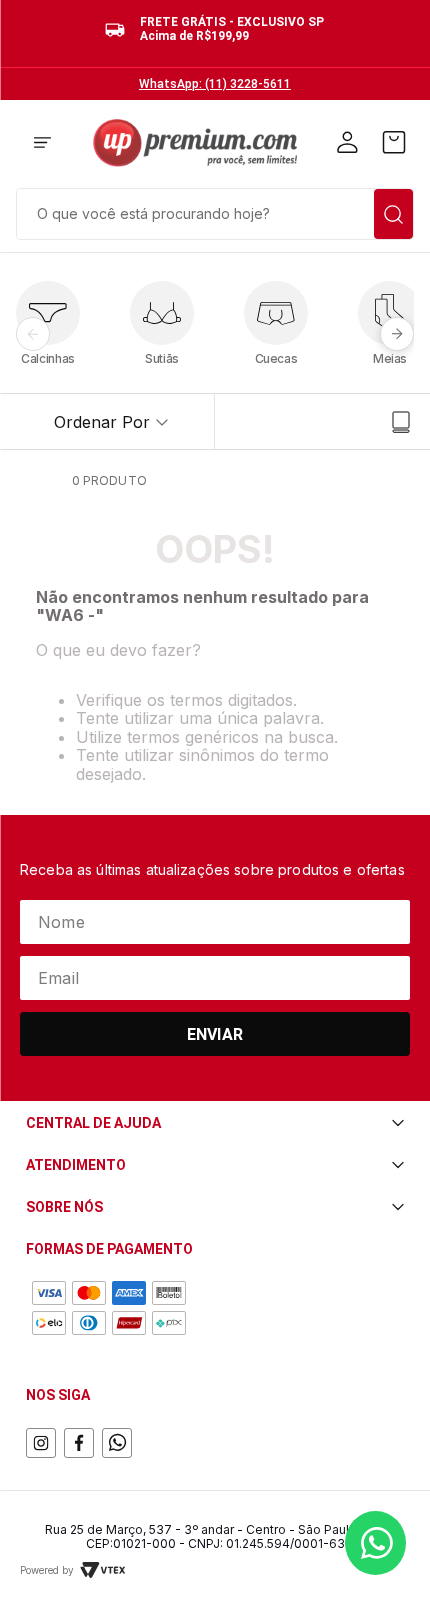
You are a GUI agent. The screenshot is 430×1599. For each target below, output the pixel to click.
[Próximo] (397, 334)
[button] (42, 144)
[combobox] (215, 212)
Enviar (215, 1034)
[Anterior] (33, 334)
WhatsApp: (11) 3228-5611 (215, 84)
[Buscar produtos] (393, 214)
